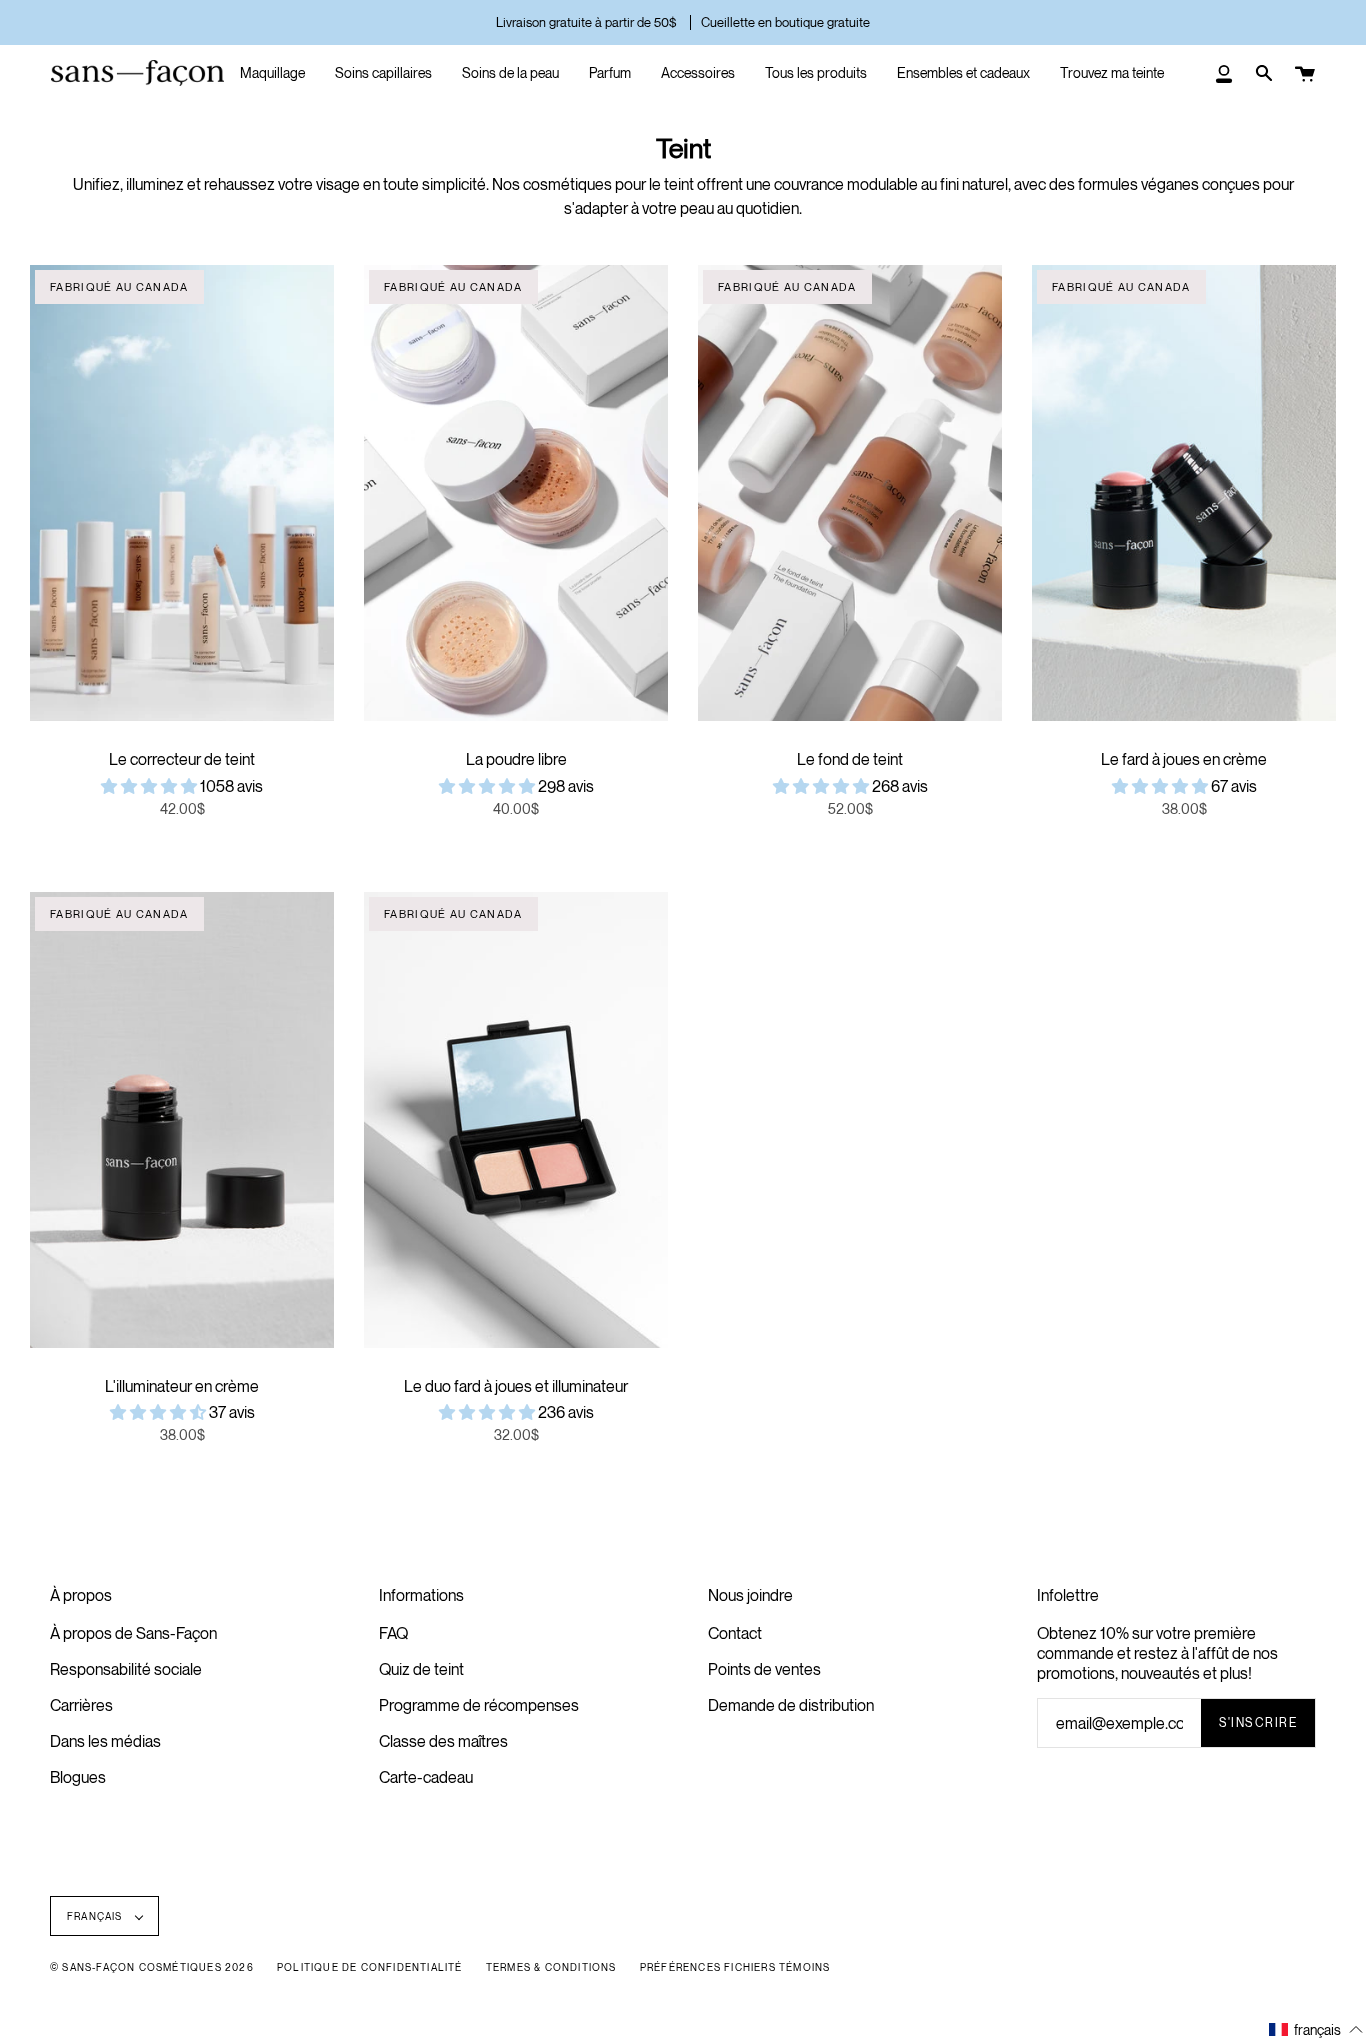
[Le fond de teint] (850, 493)
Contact (735, 1633)
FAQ (393, 1633)
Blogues (78, 1777)
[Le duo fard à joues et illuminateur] (516, 1120)
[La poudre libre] (516, 493)
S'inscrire (1258, 1722)
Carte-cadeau (426, 1777)
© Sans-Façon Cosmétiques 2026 (152, 1967)
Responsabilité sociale (126, 1669)
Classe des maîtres (443, 1741)
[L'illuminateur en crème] (182, 1120)
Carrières (81, 1705)
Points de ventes (764, 1669)
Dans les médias (105, 1741)
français (96, 1916)
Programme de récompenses (479, 1705)
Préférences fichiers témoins (735, 1967)
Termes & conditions (551, 1967)
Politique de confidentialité (370, 1967)
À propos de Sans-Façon (133, 1633)
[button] (150, 786)
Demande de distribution (791, 1705)
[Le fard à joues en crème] (1184, 493)
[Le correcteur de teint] (182, 493)
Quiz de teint (421, 1669)
